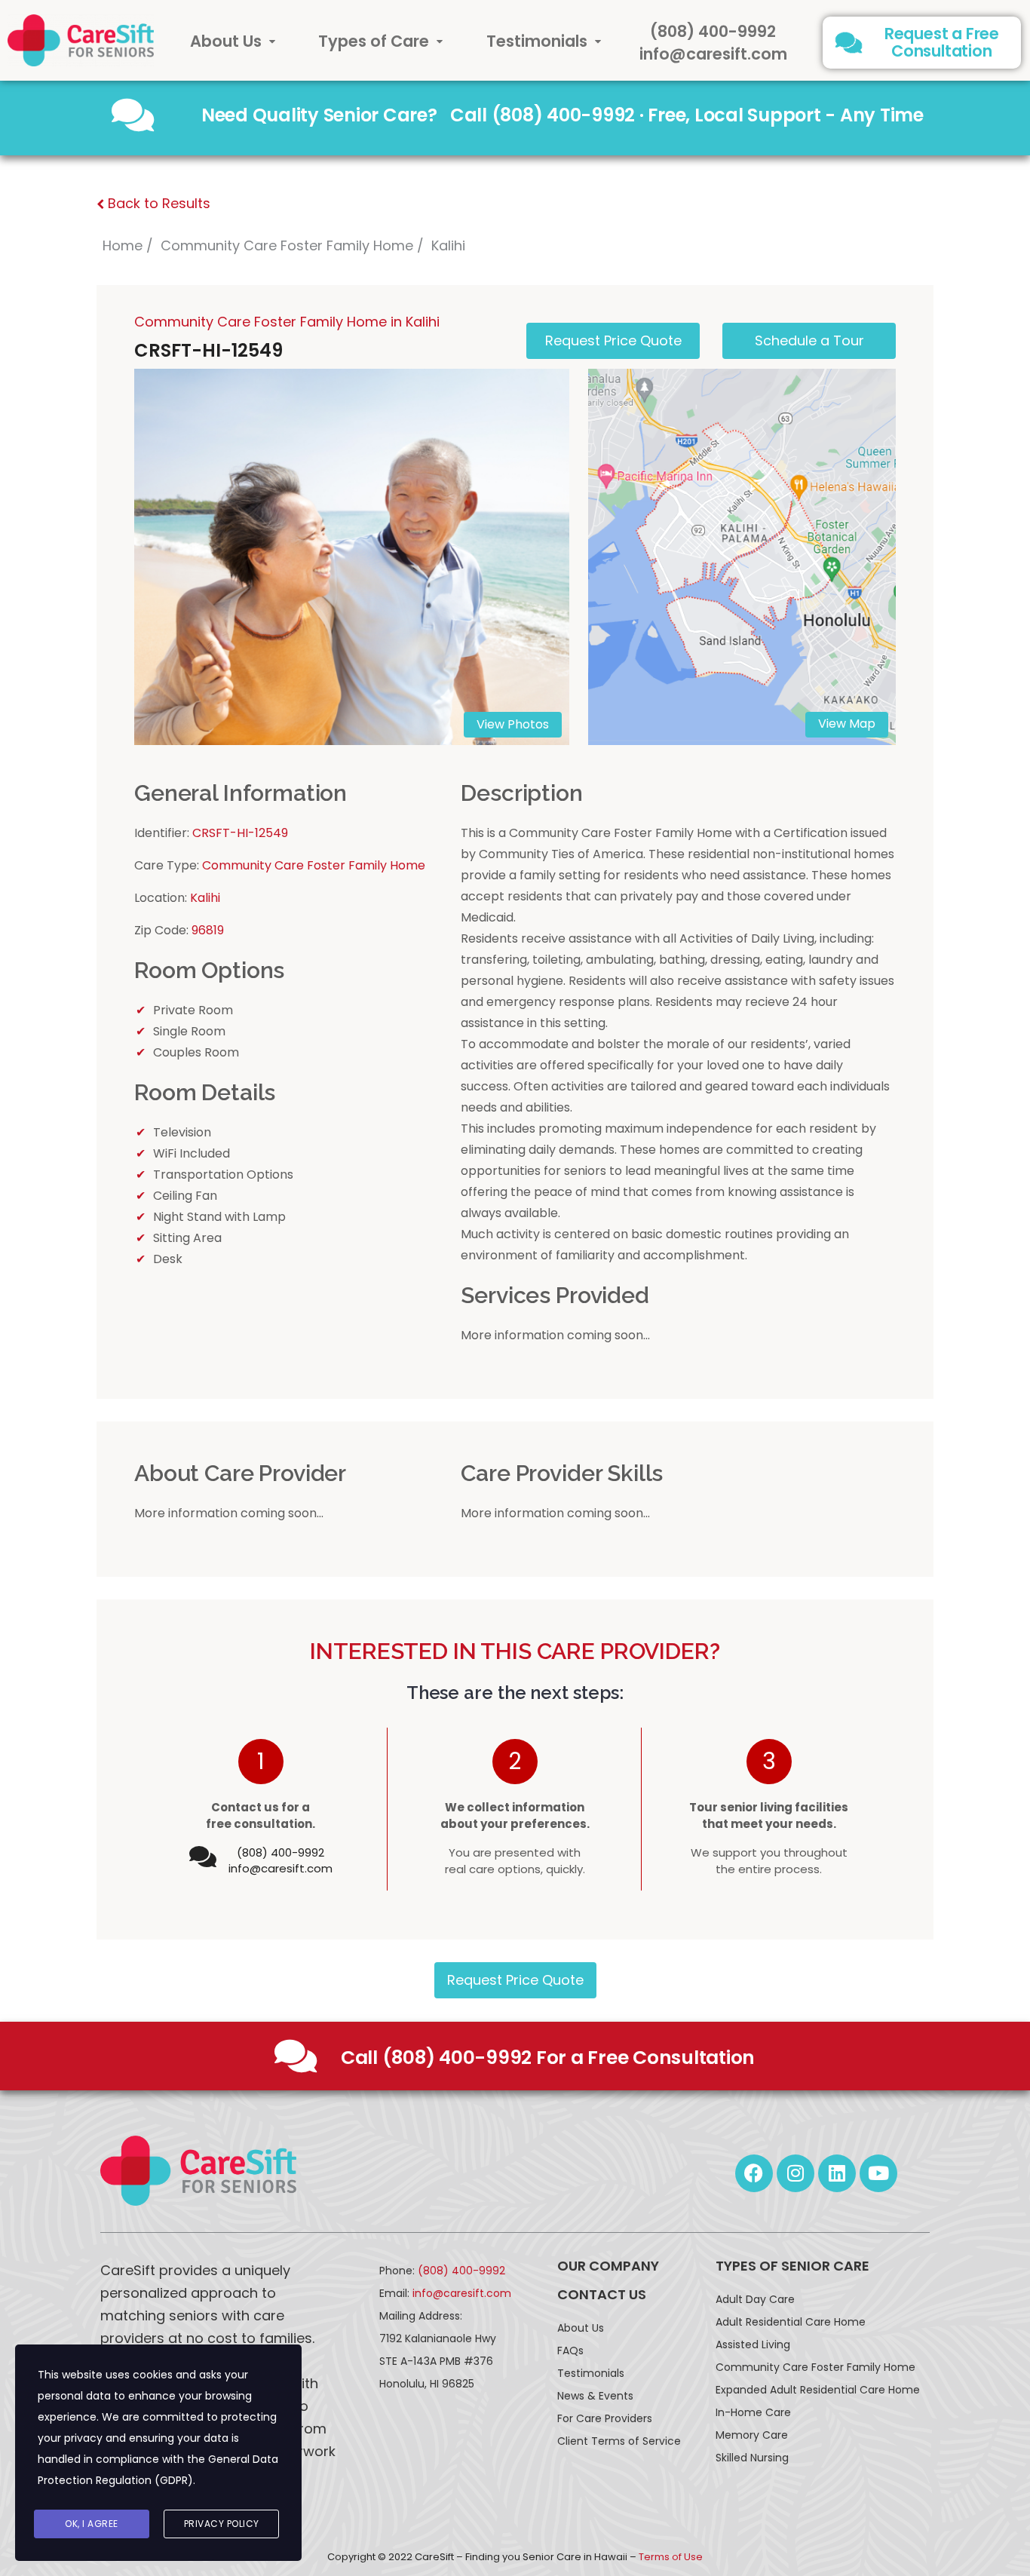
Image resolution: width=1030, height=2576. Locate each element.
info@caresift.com (713, 54)
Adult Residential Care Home (791, 2322)
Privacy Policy (222, 2524)
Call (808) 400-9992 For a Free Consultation (548, 2058)
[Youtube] (878, 2173)
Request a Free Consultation (942, 42)
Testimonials (537, 41)
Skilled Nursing (752, 2458)
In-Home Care (753, 2412)
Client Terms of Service (619, 2441)
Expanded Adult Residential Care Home (818, 2390)
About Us (226, 41)
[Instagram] (795, 2173)
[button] (233, 41)
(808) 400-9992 (713, 31)
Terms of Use (671, 2557)
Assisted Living (753, 2344)
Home (123, 245)
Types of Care (374, 41)
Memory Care (752, 2435)
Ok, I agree (92, 2524)
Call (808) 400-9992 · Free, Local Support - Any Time (687, 115)
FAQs (570, 2351)
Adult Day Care (755, 2299)
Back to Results (157, 203)
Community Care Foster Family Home (287, 245)
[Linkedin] (837, 2173)
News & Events (595, 2396)
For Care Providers (605, 2418)
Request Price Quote (515, 1980)
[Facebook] (754, 2173)
